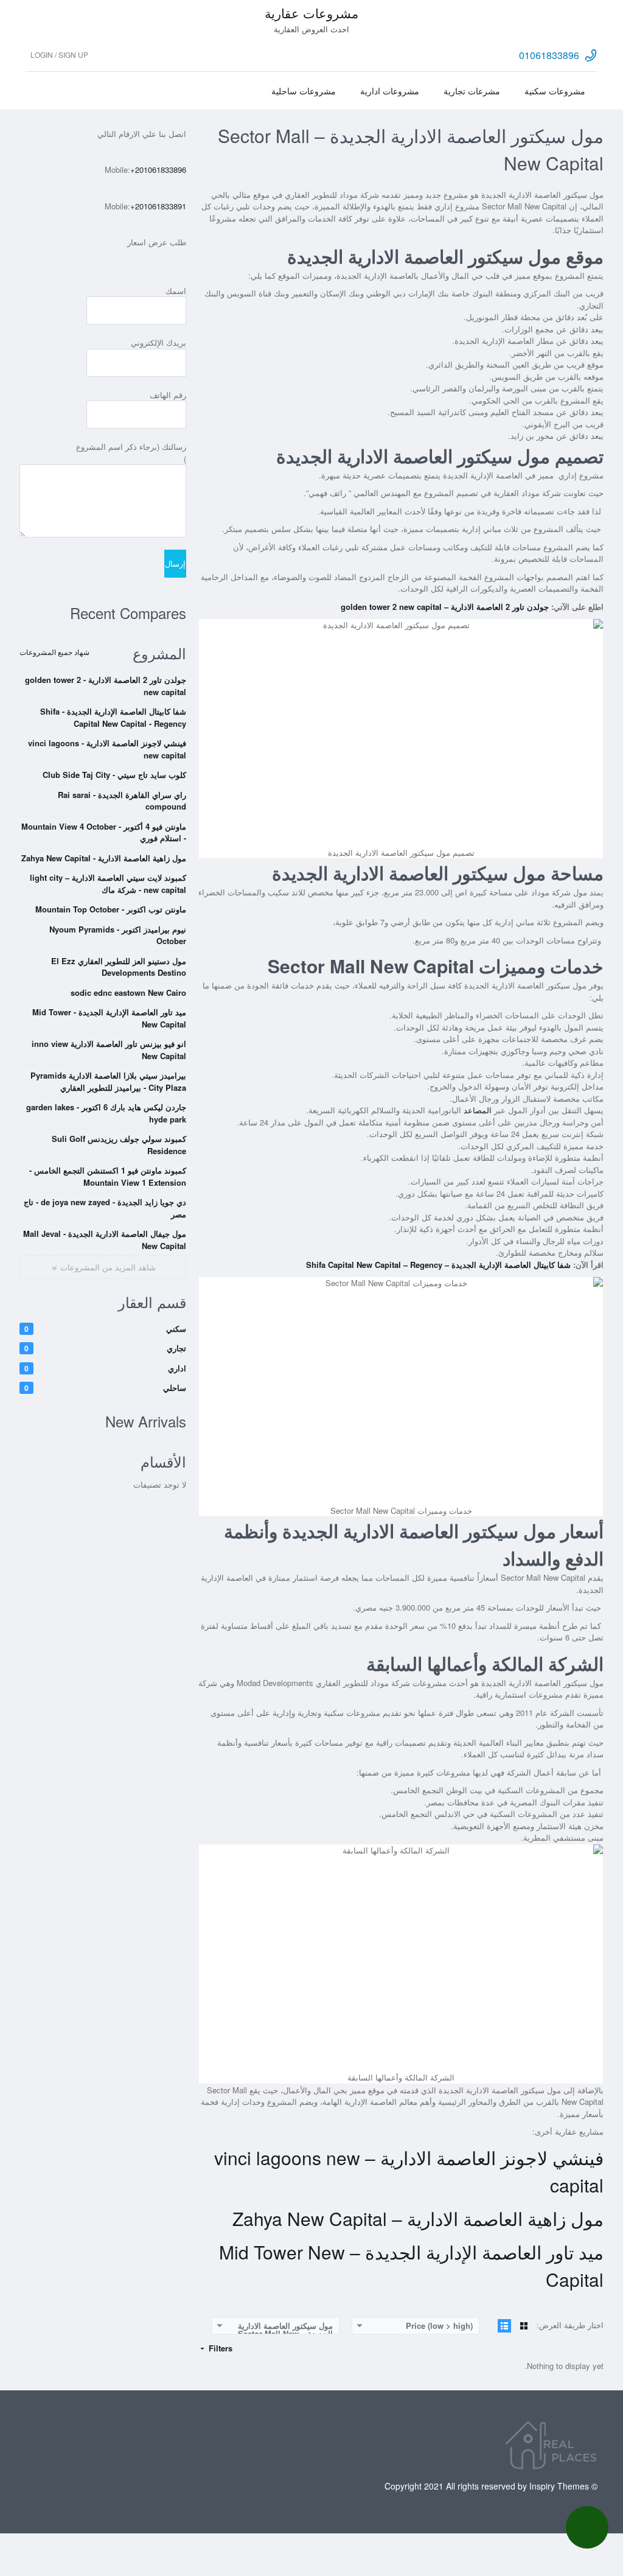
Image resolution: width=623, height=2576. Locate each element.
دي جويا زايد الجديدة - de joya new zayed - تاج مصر (105, 1208)
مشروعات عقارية (311, 13)
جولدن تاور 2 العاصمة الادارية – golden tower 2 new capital (445, 607)
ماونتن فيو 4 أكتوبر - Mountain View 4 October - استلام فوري (104, 832)
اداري (105, 1368)
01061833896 (549, 55)
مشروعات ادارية (390, 91)
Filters (219, 2348)
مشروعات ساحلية (304, 91)
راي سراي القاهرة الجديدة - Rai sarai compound (122, 801)
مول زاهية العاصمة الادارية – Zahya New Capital (418, 2218)
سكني (105, 1328)
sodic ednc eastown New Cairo (128, 992)
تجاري (105, 1348)
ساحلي (105, 1388)
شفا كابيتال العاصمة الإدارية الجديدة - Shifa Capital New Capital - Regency (113, 717)
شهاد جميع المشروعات (54, 652)
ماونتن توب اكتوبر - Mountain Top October (111, 909)
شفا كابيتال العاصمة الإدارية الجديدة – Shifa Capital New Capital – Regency (438, 1265)
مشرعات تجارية (472, 91)
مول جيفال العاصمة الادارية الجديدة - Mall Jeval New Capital (105, 1240)
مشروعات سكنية (555, 91)
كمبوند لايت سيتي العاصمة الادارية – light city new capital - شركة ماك (108, 884)
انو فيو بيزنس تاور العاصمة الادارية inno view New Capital (109, 1050)
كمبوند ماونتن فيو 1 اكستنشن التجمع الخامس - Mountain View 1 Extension (108, 1176)
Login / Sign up (59, 54)
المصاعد (478, 1110)
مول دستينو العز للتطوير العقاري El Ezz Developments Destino (119, 967)
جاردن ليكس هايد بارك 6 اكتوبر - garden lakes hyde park (106, 1113)
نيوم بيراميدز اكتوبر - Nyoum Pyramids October (118, 935)
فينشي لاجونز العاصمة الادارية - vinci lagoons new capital (107, 749)
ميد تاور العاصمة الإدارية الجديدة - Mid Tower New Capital (109, 1018)
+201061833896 (158, 170)
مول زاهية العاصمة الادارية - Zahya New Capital (104, 858)
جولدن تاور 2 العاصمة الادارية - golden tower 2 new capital (106, 686)
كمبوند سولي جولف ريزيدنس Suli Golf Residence (119, 1145)
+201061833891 (158, 206)
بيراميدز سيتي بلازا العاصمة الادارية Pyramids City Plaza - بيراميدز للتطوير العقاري (108, 1081)
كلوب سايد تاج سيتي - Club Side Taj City (114, 775)
